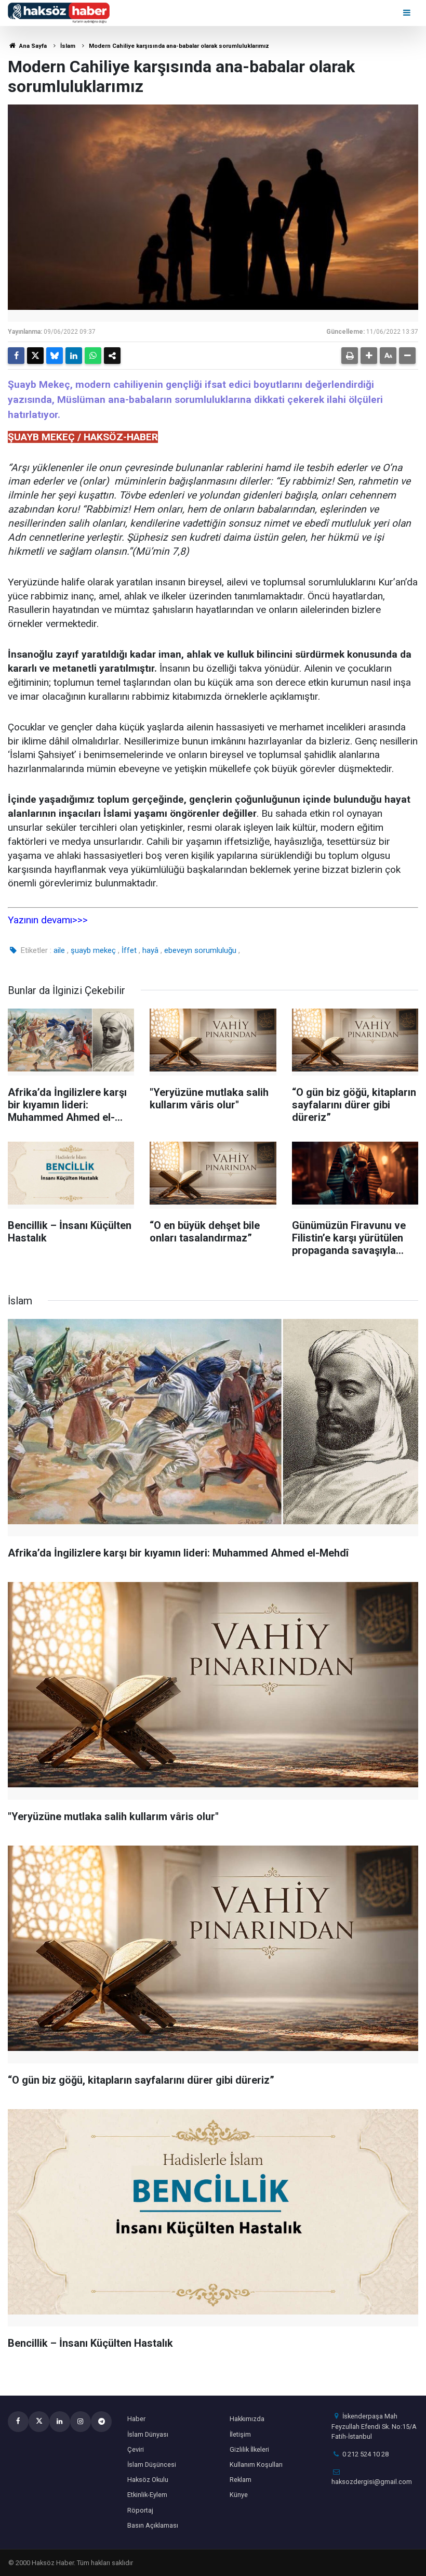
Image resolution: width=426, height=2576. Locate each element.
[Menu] (408, 13)
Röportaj (140, 2510)
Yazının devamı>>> (48, 920)
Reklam (241, 2480)
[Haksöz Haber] (59, 12)
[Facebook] (16, 356)
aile (59, 950)
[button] (369, 356)
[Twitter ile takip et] (39, 2422)
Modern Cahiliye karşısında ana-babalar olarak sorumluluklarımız (179, 46)
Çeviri (136, 2449)
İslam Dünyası (148, 2434)
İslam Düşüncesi (152, 2464)
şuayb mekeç (93, 950)
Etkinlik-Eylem (147, 2495)
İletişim (240, 2434)
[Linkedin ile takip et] (60, 2422)
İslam (68, 46)
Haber (136, 2419)
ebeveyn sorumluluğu (200, 950)
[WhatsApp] (93, 356)
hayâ (150, 950)
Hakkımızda (247, 2419)
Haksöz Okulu (148, 2480)
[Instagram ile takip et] (81, 2422)
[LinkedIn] (74, 356)
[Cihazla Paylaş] (112, 356)
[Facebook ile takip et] (18, 2422)
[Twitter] (35, 356)
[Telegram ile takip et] (101, 2422)
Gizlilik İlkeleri (249, 2449)
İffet (129, 950)
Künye (239, 2495)
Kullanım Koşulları (256, 2464)
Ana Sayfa (32, 46)
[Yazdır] (350, 356)
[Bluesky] (55, 356)
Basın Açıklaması (153, 2525)
